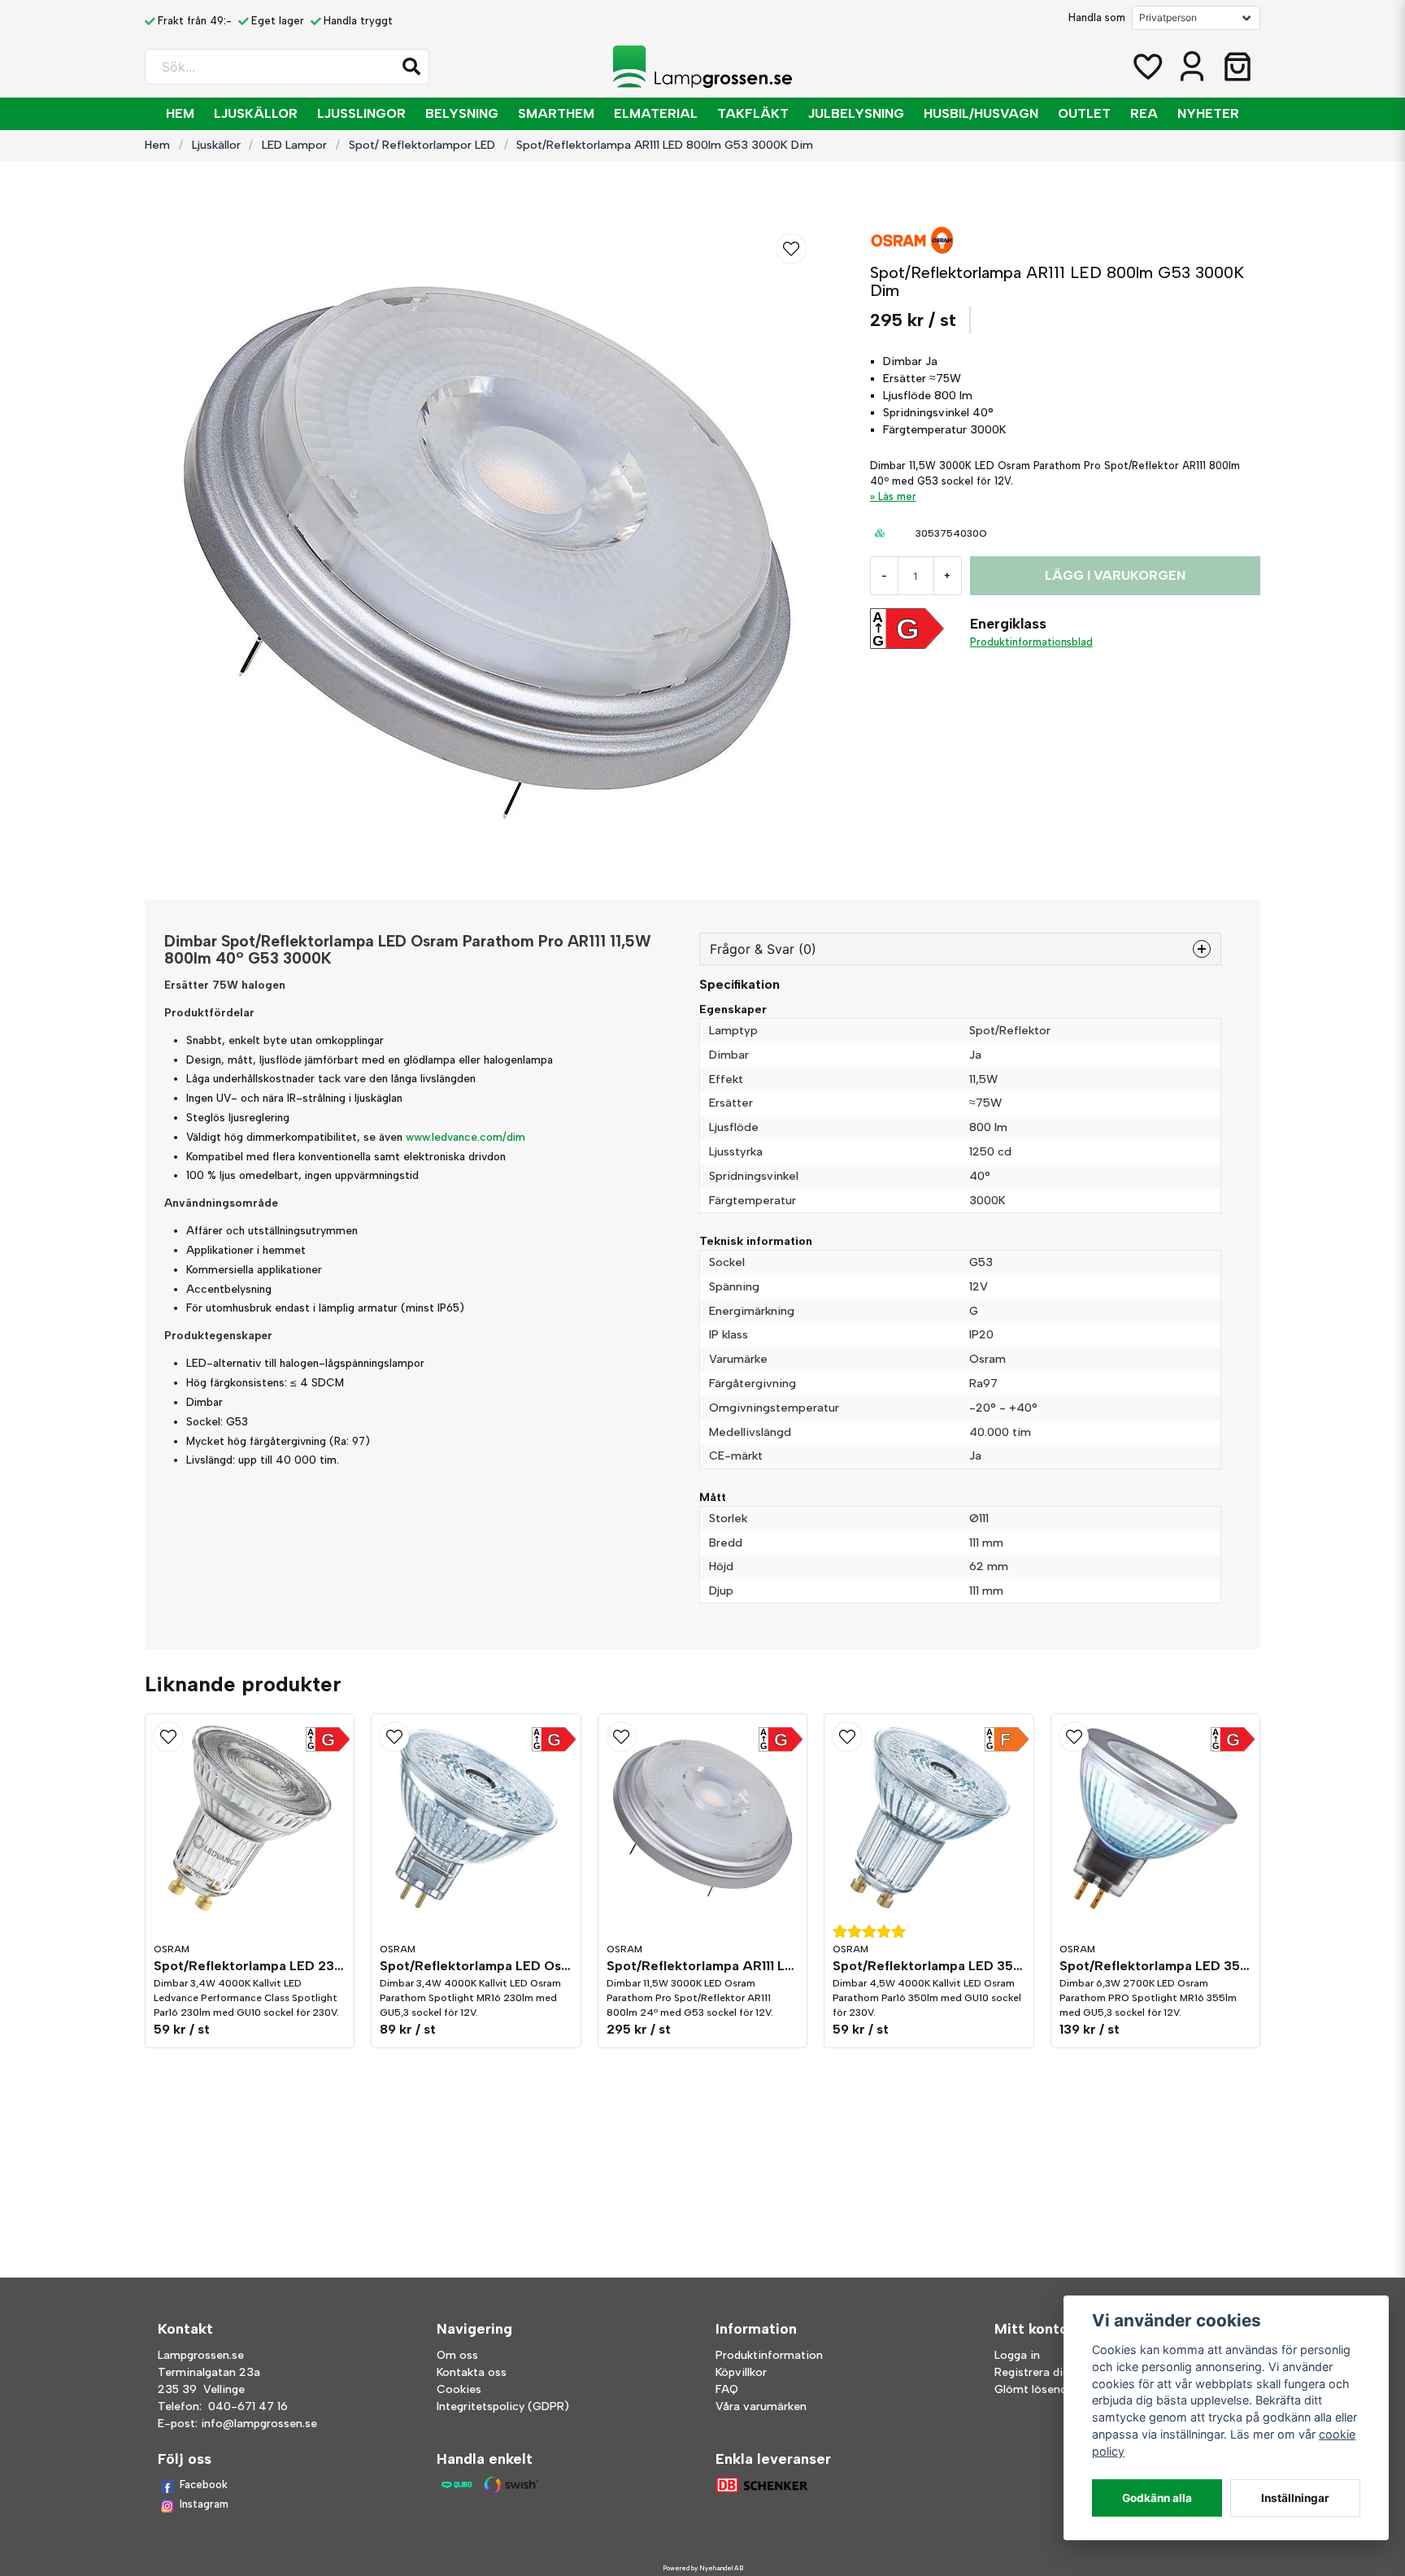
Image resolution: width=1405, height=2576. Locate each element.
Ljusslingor (361, 113)
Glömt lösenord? (1040, 2389)
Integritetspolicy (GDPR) (503, 2406)
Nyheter (1208, 113)
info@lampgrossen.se (259, 2424)
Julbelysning (856, 113)
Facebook (204, 2485)
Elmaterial (656, 113)
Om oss (457, 2355)
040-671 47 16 (248, 2406)
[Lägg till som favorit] (1146, 67)
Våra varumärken (761, 2406)
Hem (180, 113)
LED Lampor (294, 145)
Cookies (459, 2389)
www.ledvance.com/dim (465, 1137)
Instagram (204, 2504)
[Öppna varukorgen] (1238, 67)
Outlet (1084, 113)
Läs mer (897, 496)
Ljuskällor (256, 113)
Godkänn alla (1157, 2498)
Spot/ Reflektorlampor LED (422, 145)
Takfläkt (753, 113)
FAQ (727, 2389)
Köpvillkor (741, 2372)
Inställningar (1295, 2498)
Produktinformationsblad (1031, 642)
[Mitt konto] (1192, 67)
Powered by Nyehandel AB (703, 2568)
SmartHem (556, 113)
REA (1144, 113)
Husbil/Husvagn (981, 113)
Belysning (462, 113)
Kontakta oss (472, 2372)
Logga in (1017, 2355)
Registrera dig (1032, 2372)
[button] (411, 67)
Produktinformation (769, 2355)
